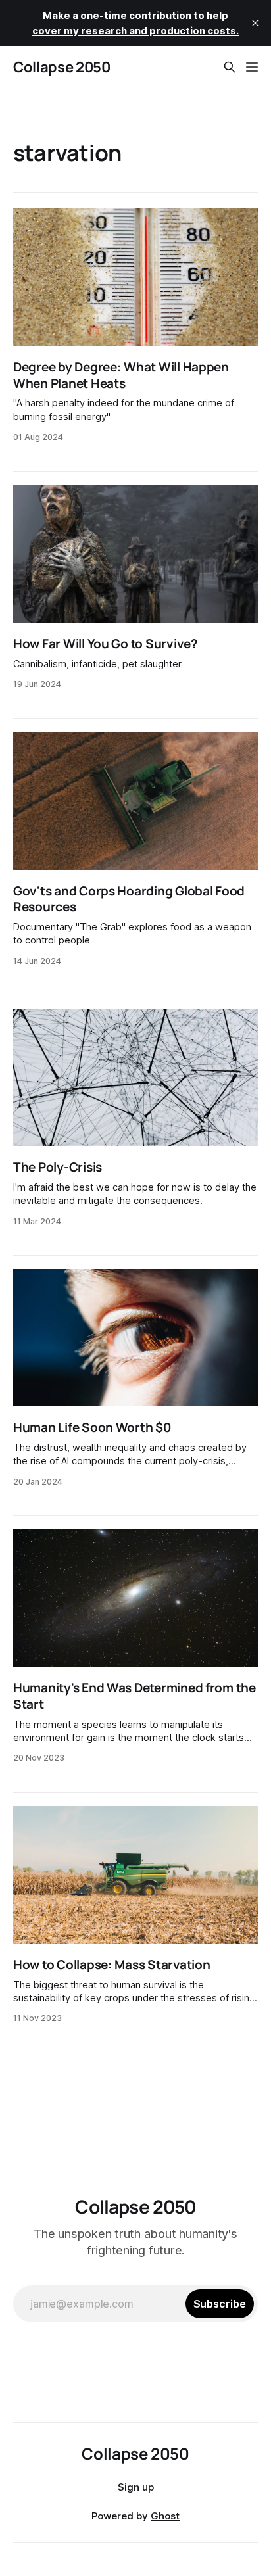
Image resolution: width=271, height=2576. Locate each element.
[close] (255, 23)
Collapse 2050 (62, 67)
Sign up (136, 2487)
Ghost (165, 2516)
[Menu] (252, 67)
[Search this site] (230, 67)
